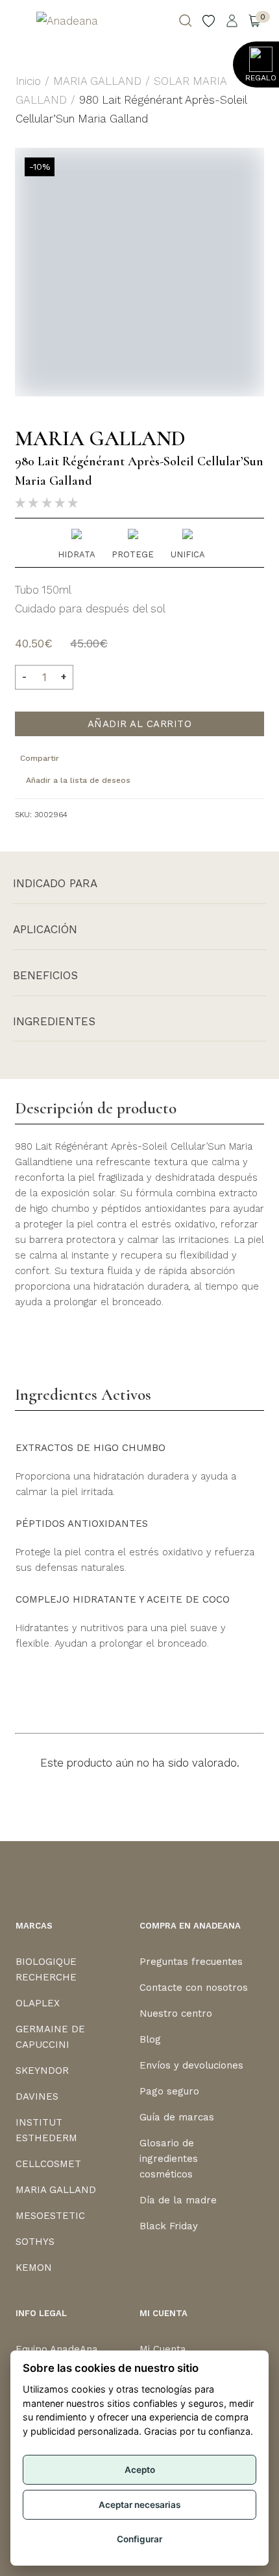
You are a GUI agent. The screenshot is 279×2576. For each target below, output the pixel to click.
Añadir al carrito (140, 724)
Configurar (139, 2539)
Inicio (28, 81)
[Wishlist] (209, 21)
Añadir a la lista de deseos (78, 780)
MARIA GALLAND (97, 81)
